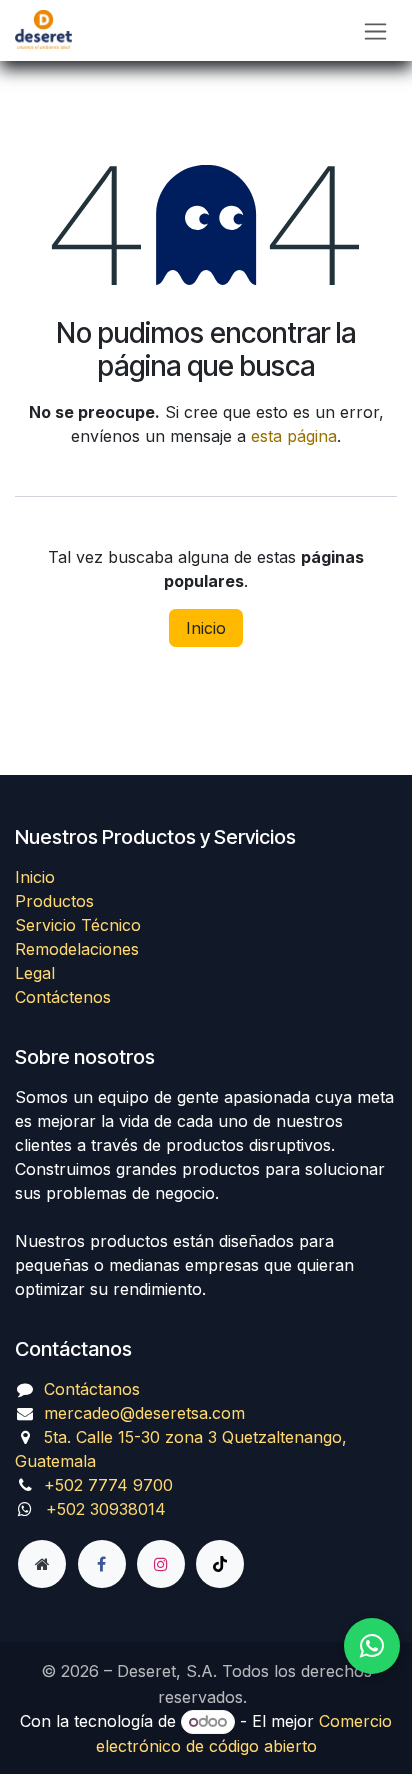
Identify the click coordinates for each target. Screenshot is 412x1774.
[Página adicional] (42, 1564)
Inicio (206, 628)
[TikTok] (220, 1564)
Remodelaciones (77, 949)
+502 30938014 (106, 1509)
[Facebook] (102, 1564)
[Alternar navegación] (375, 30)
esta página (294, 436)
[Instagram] (161, 1564)
